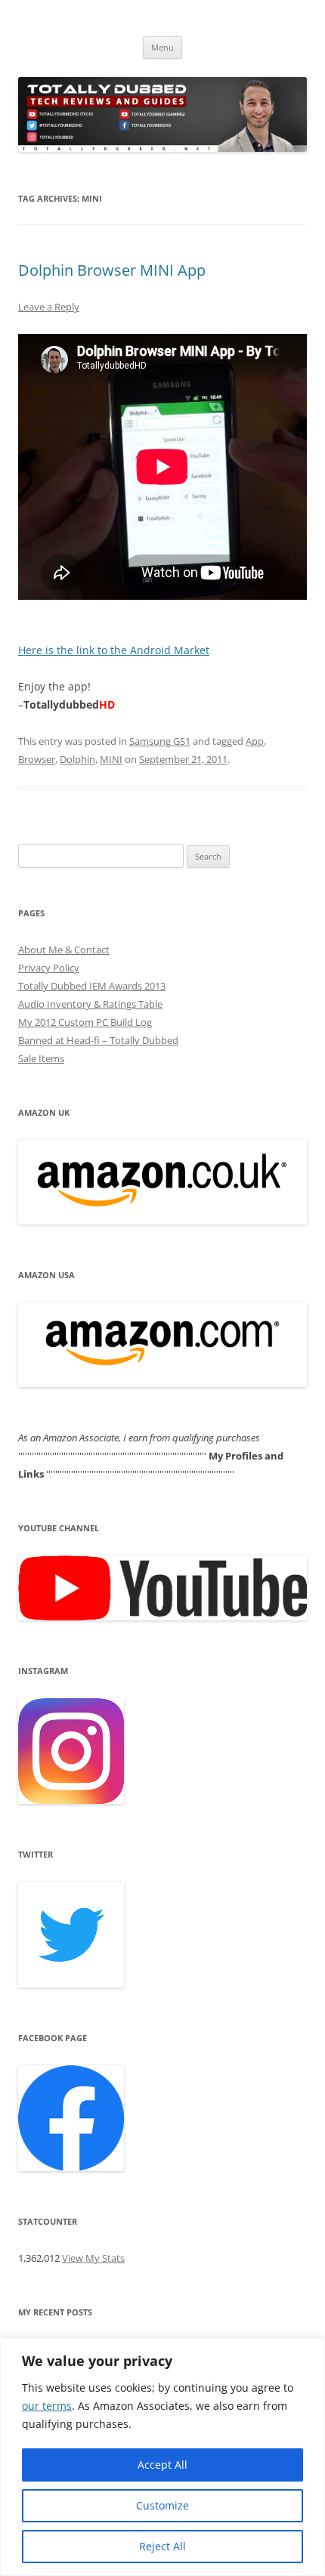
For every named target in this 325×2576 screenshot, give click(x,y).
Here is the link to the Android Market (114, 650)
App (255, 741)
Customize (162, 2505)
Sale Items (41, 1058)
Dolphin (77, 759)
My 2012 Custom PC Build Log (85, 1022)
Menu (162, 47)
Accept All (162, 2465)
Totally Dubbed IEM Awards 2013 (92, 986)
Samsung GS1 (160, 741)
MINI (111, 759)
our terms (47, 2406)
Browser (37, 759)
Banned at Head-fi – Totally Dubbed (98, 1040)
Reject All (162, 2546)
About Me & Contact (64, 950)
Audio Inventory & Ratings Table (90, 1004)
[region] (162, 2457)
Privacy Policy (49, 968)
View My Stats (93, 2258)
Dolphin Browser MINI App (112, 270)
